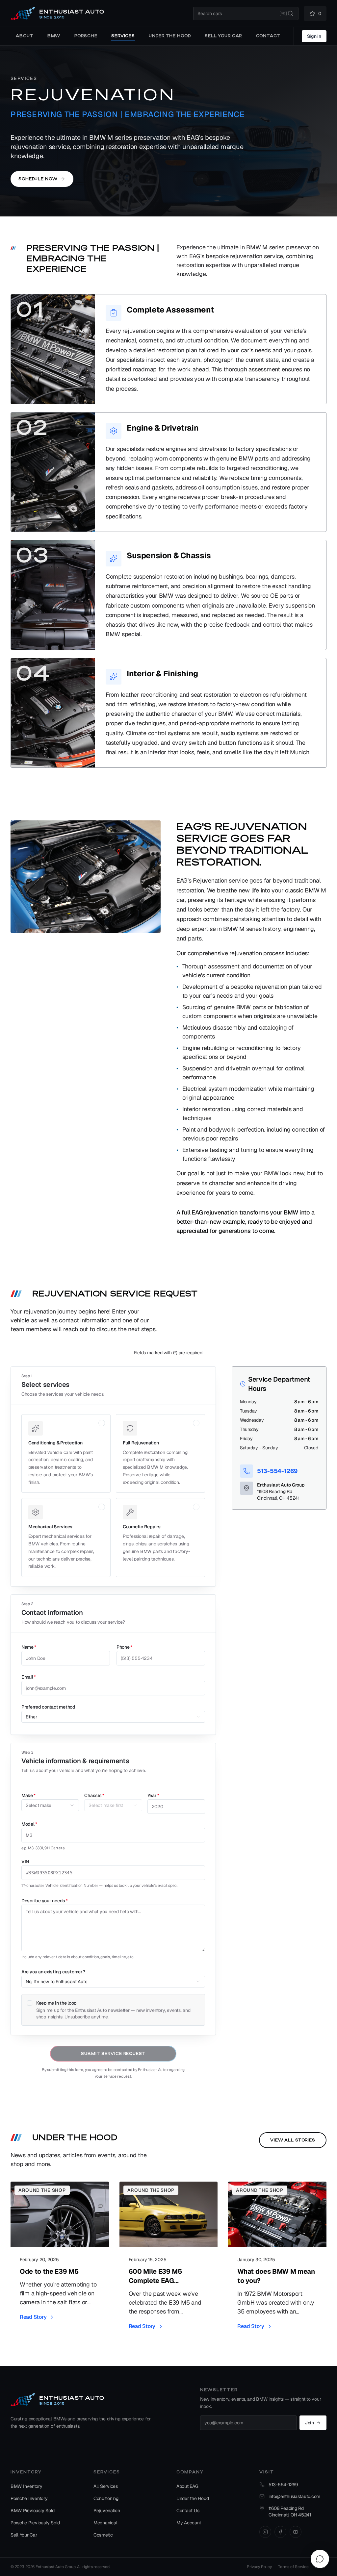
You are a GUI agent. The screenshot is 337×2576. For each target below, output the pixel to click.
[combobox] (246, 13)
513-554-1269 (277, 1471)
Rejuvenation (107, 2511)
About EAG (187, 2486)
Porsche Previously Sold (35, 2523)
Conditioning (106, 2498)
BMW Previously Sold (33, 2511)
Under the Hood (193, 2498)
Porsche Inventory (29, 2498)
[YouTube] (296, 2532)
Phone (124, 1647)
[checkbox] (30, 2003)
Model (29, 1824)
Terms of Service (293, 2567)
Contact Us (188, 2511)
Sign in (314, 36)
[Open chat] (320, 2559)
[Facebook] (280, 2532)
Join (309, 2423)
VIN (25, 1862)
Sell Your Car (24, 2535)
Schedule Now (38, 179)
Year (153, 1795)
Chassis (94, 1795)
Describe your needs (45, 1901)
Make (28, 1795)
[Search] (291, 13)
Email (29, 1677)
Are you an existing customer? (53, 1972)
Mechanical (105, 2523)
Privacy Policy (259, 2567)
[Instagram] (265, 2532)
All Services (106, 2486)
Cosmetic (103, 2535)
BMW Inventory (26, 2486)
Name (29, 1647)
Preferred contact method (48, 1707)
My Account (189, 2523)
